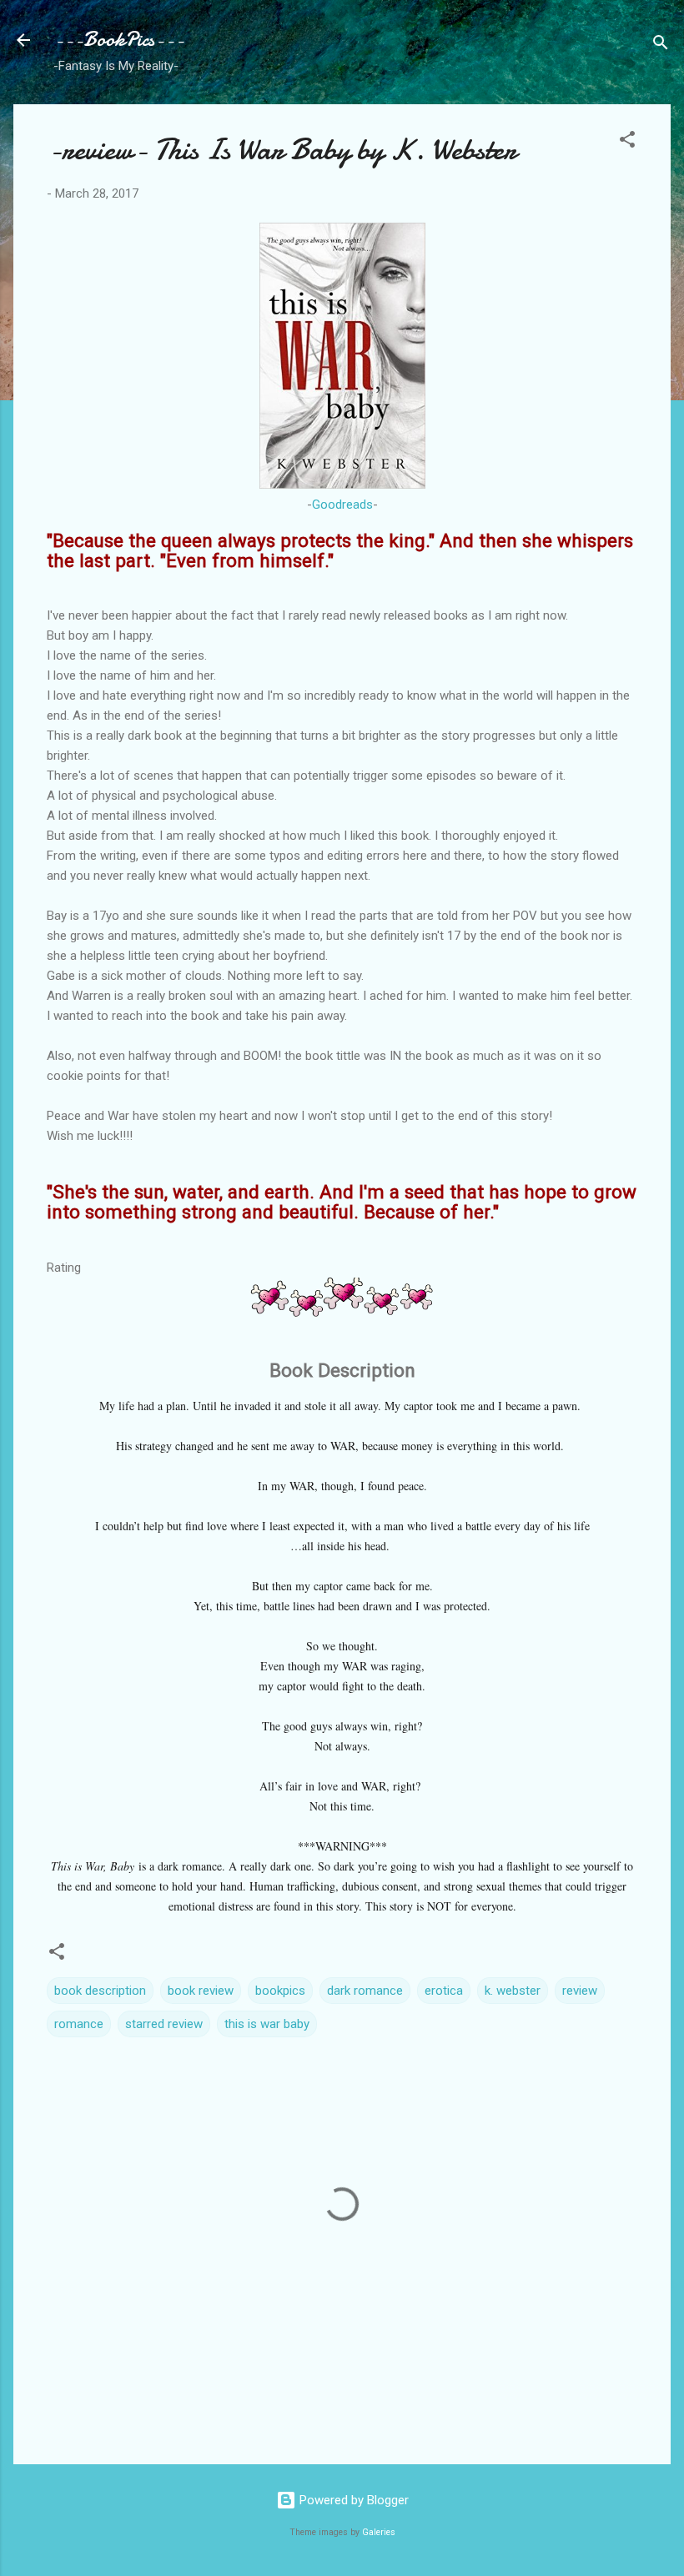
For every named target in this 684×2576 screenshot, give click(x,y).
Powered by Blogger (352, 2500)
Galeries (379, 2532)
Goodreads (342, 505)
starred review (164, 2024)
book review (201, 1991)
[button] (627, 142)
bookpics (280, 1991)
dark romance (365, 1991)
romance (79, 2024)
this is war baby (267, 2024)
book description (100, 1991)
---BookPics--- (119, 40)
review (580, 1991)
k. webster (513, 1991)
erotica (444, 1991)
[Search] (661, 45)
